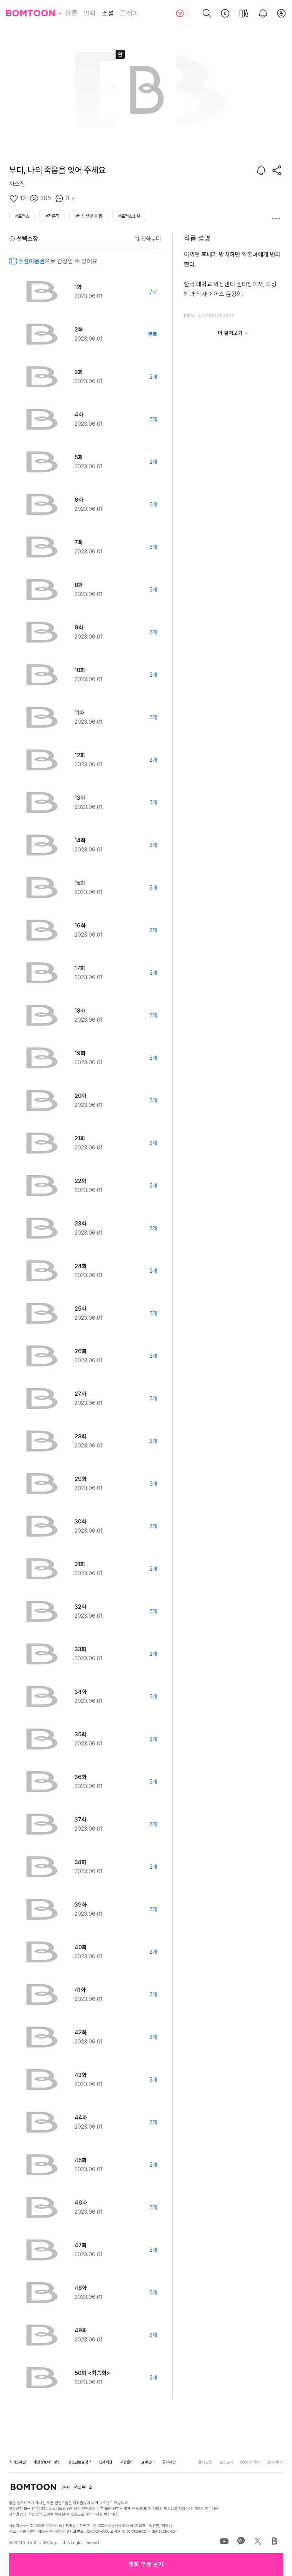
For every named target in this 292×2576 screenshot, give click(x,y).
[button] (146, 2565)
